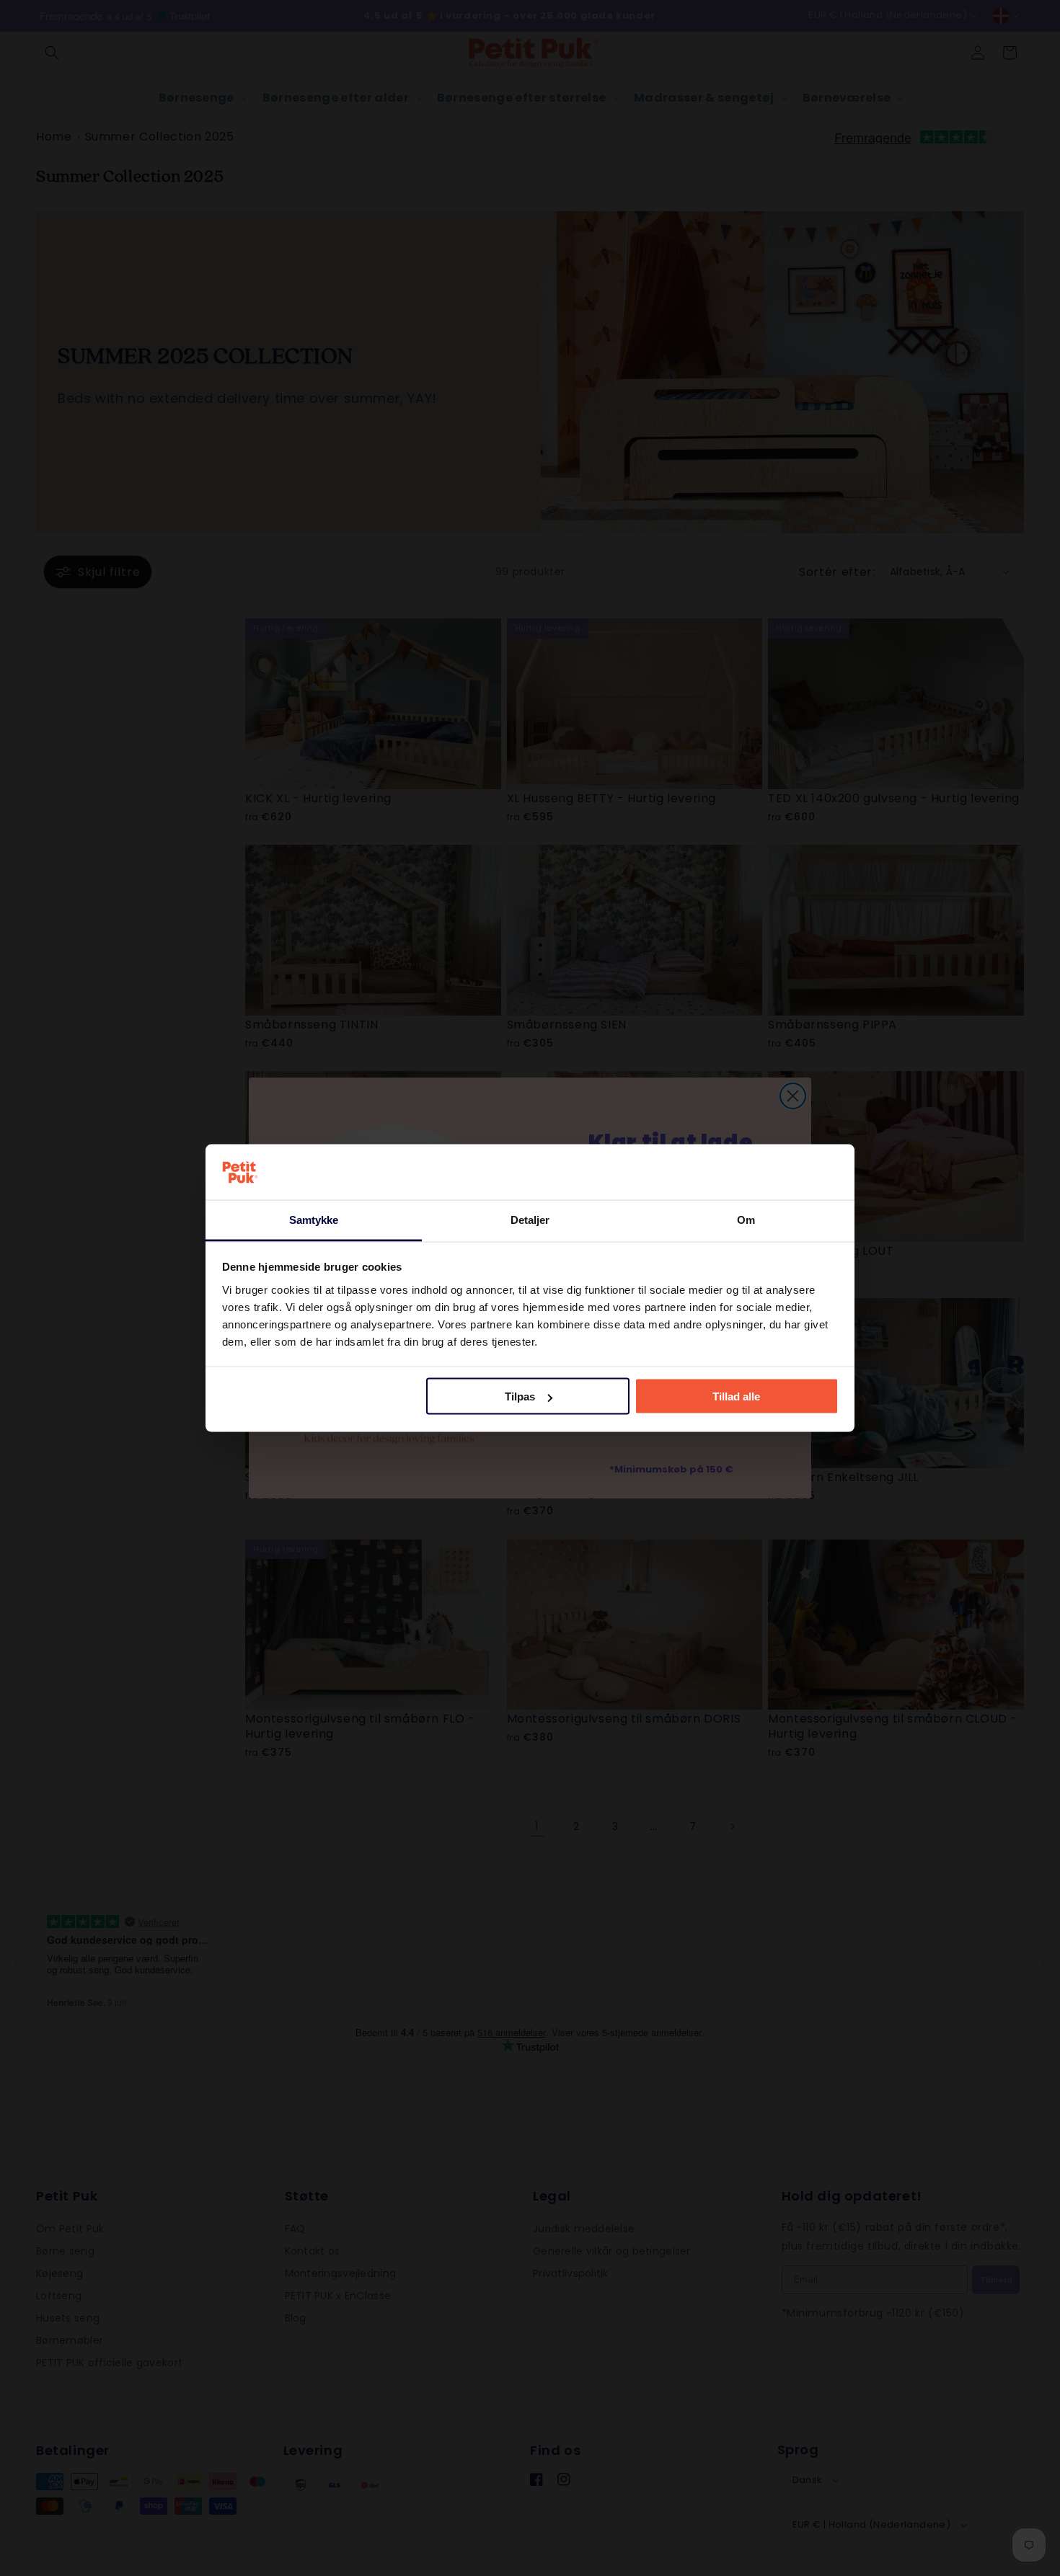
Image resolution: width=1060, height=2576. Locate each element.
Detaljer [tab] (530, 1219)
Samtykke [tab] (314, 1219)
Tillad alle (736, 1396)
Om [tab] (746, 1219)
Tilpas (520, 1396)
